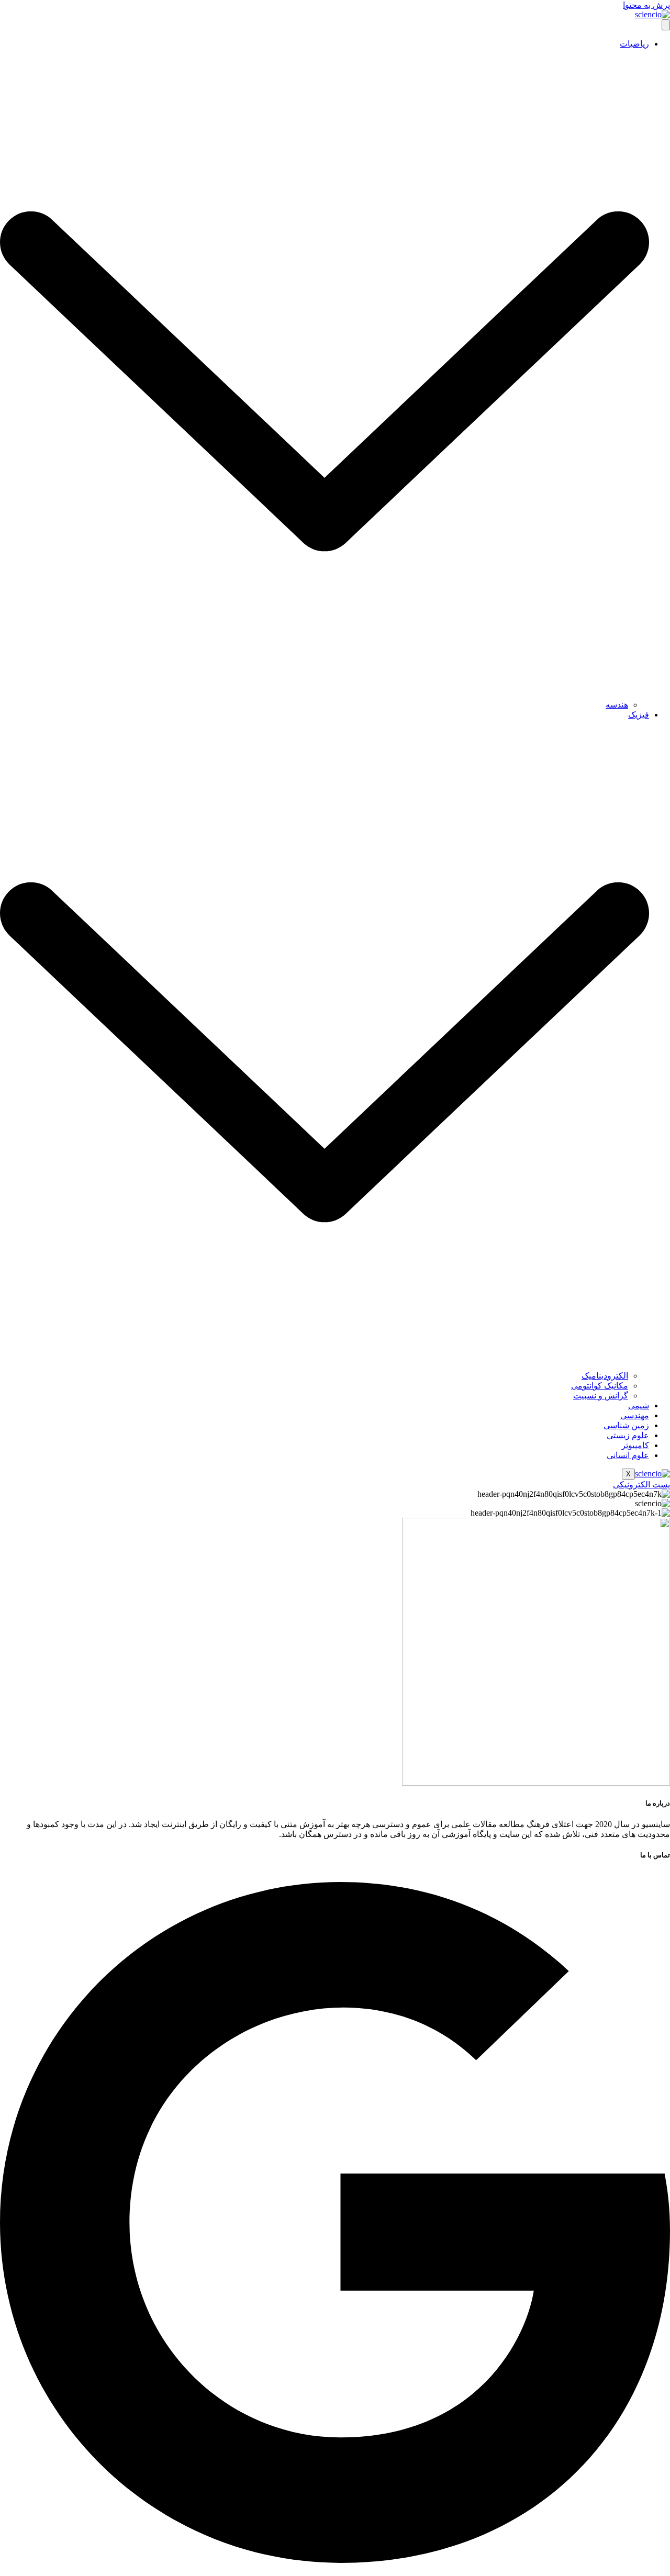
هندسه (617, 705)
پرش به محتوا (646, 5)
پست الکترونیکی (641, 1485)
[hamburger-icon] (666, 25)
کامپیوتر (635, 1445)
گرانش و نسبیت (601, 1396)
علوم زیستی (628, 1435)
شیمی (639, 1405)
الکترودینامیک (605, 1376)
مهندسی (635, 1415)
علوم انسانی (628, 1455)
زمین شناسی (626, 1425)
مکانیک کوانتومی (600, 1386)
